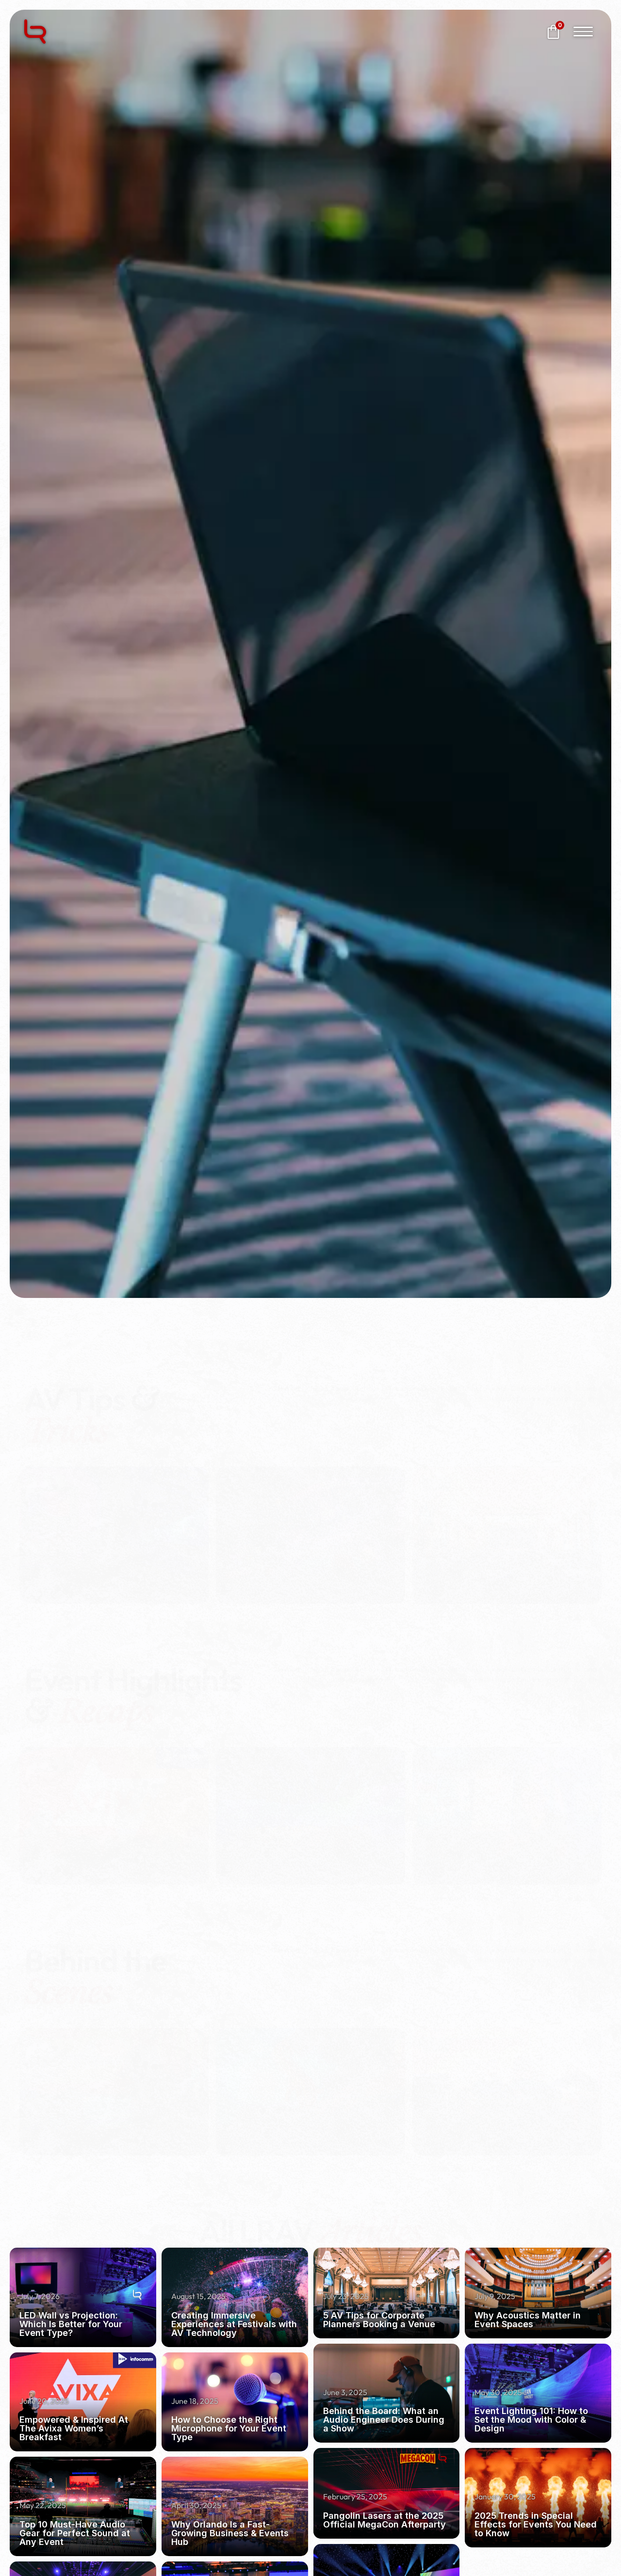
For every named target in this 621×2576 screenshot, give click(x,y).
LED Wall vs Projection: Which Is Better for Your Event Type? (71, 2324)
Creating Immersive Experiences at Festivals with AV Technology (308, 1555)
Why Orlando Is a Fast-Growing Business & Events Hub (230, 2533)
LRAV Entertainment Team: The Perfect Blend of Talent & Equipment (310, 2117)
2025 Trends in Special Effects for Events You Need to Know (536, 2524)
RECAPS (52, 1745)
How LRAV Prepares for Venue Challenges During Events (493, 2117)
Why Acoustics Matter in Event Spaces (528, 2320)
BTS (42, 2026)
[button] (10, 1519)
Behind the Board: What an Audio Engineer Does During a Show (106, 2117)
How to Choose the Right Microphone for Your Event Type (229, 2428)
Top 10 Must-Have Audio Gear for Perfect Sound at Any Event (75, 2533)
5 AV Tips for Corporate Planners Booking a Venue (499, 1555)
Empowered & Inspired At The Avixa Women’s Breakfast (113, 1836)
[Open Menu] (583, 32)
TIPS (240, 1465)
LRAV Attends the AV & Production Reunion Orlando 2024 (501, 1836)
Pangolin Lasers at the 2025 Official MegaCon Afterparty (384, 2520)
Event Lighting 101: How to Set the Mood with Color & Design (531, 2420)
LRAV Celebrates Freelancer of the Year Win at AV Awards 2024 (306, 1836)
